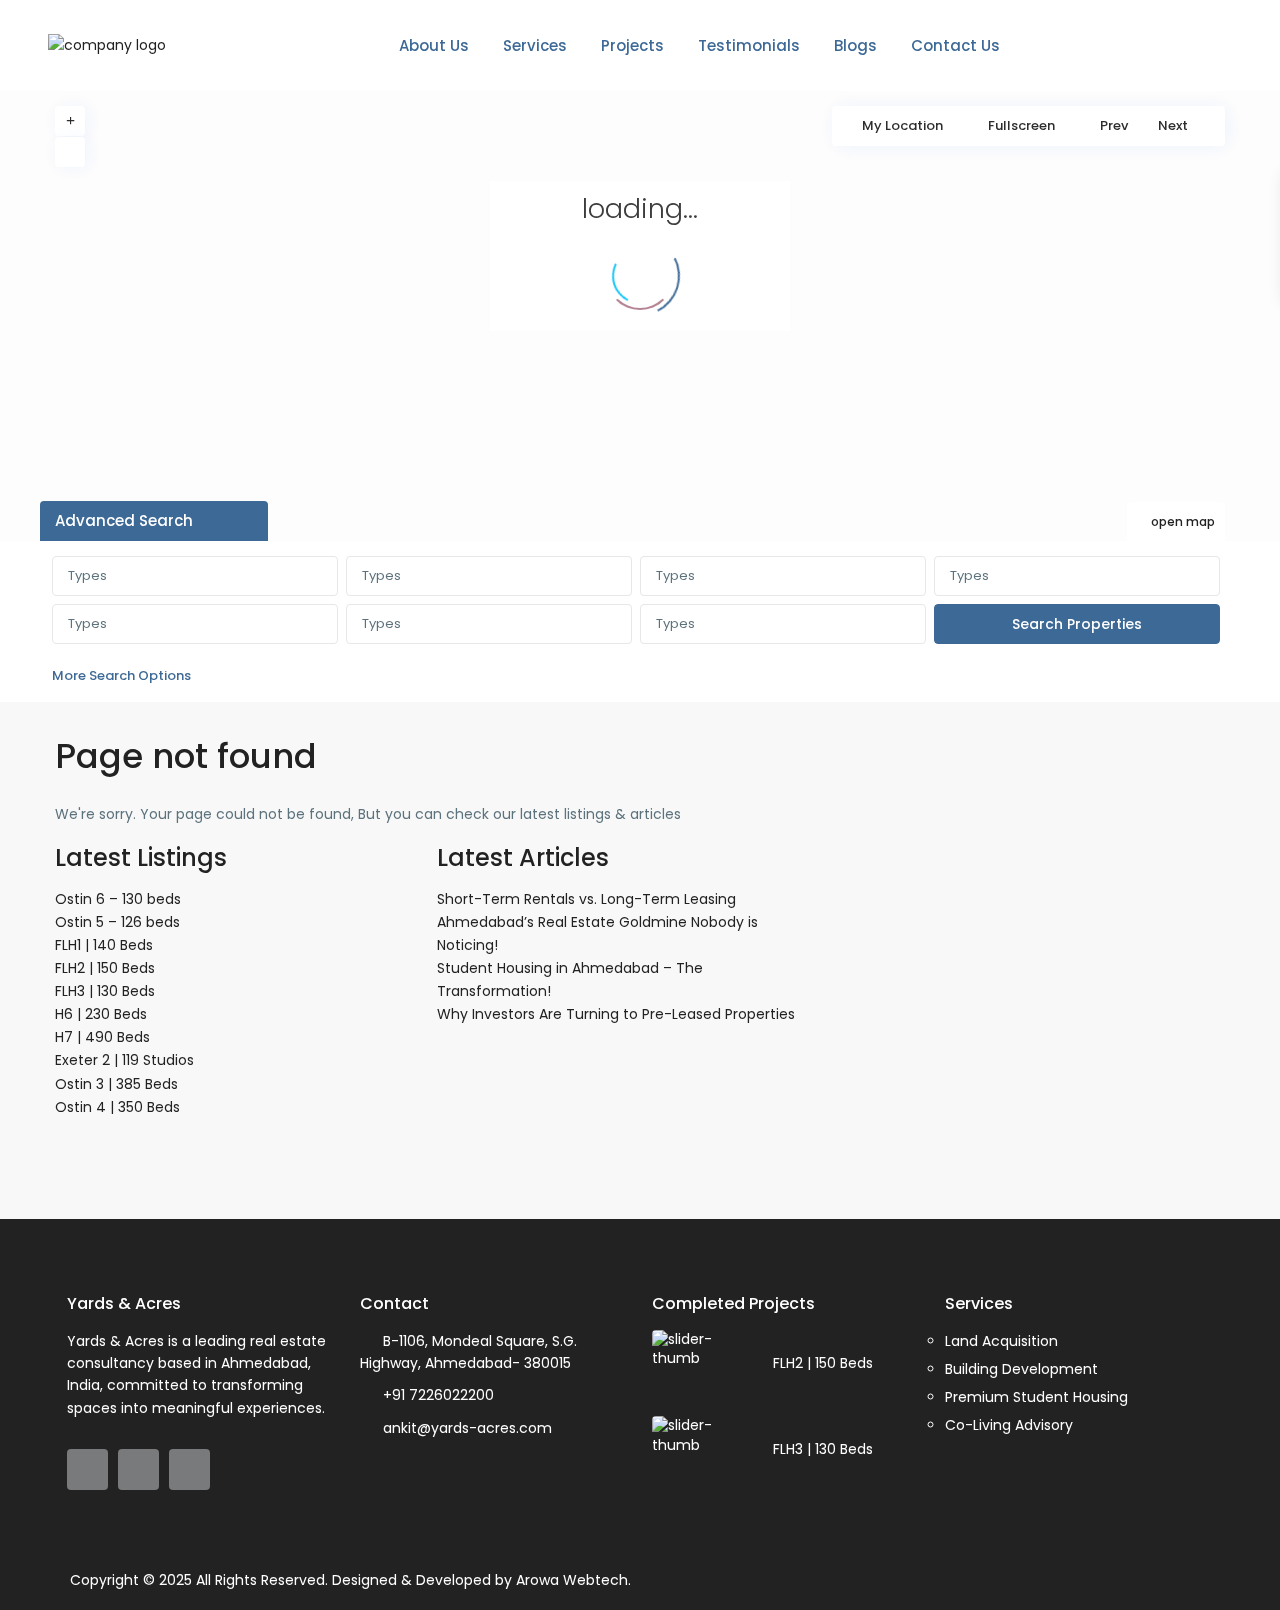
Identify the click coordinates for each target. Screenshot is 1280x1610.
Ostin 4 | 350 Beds (117, 1107)
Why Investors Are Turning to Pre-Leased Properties (616, 1014)
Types (87, 575)
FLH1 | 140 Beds (104, 945)
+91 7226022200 (438, 1395)
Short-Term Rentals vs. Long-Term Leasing (586, 899)
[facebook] (87, 1469)
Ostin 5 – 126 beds (117, 922)
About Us (434, 45)
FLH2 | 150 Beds (105, 968)
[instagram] (189, 1469)
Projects (632, 45)
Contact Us (955, 45)
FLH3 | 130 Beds (105, 991)
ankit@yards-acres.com (467, 1428)
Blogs (855, 45)
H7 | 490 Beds (102, 1037)
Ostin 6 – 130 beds (118, 899)
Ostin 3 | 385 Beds (116, 1084)
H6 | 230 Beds (101, 1014)
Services (535, 45)
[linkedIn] (138, 1469)
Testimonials (749, 45)
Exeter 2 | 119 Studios (124, 1060)
